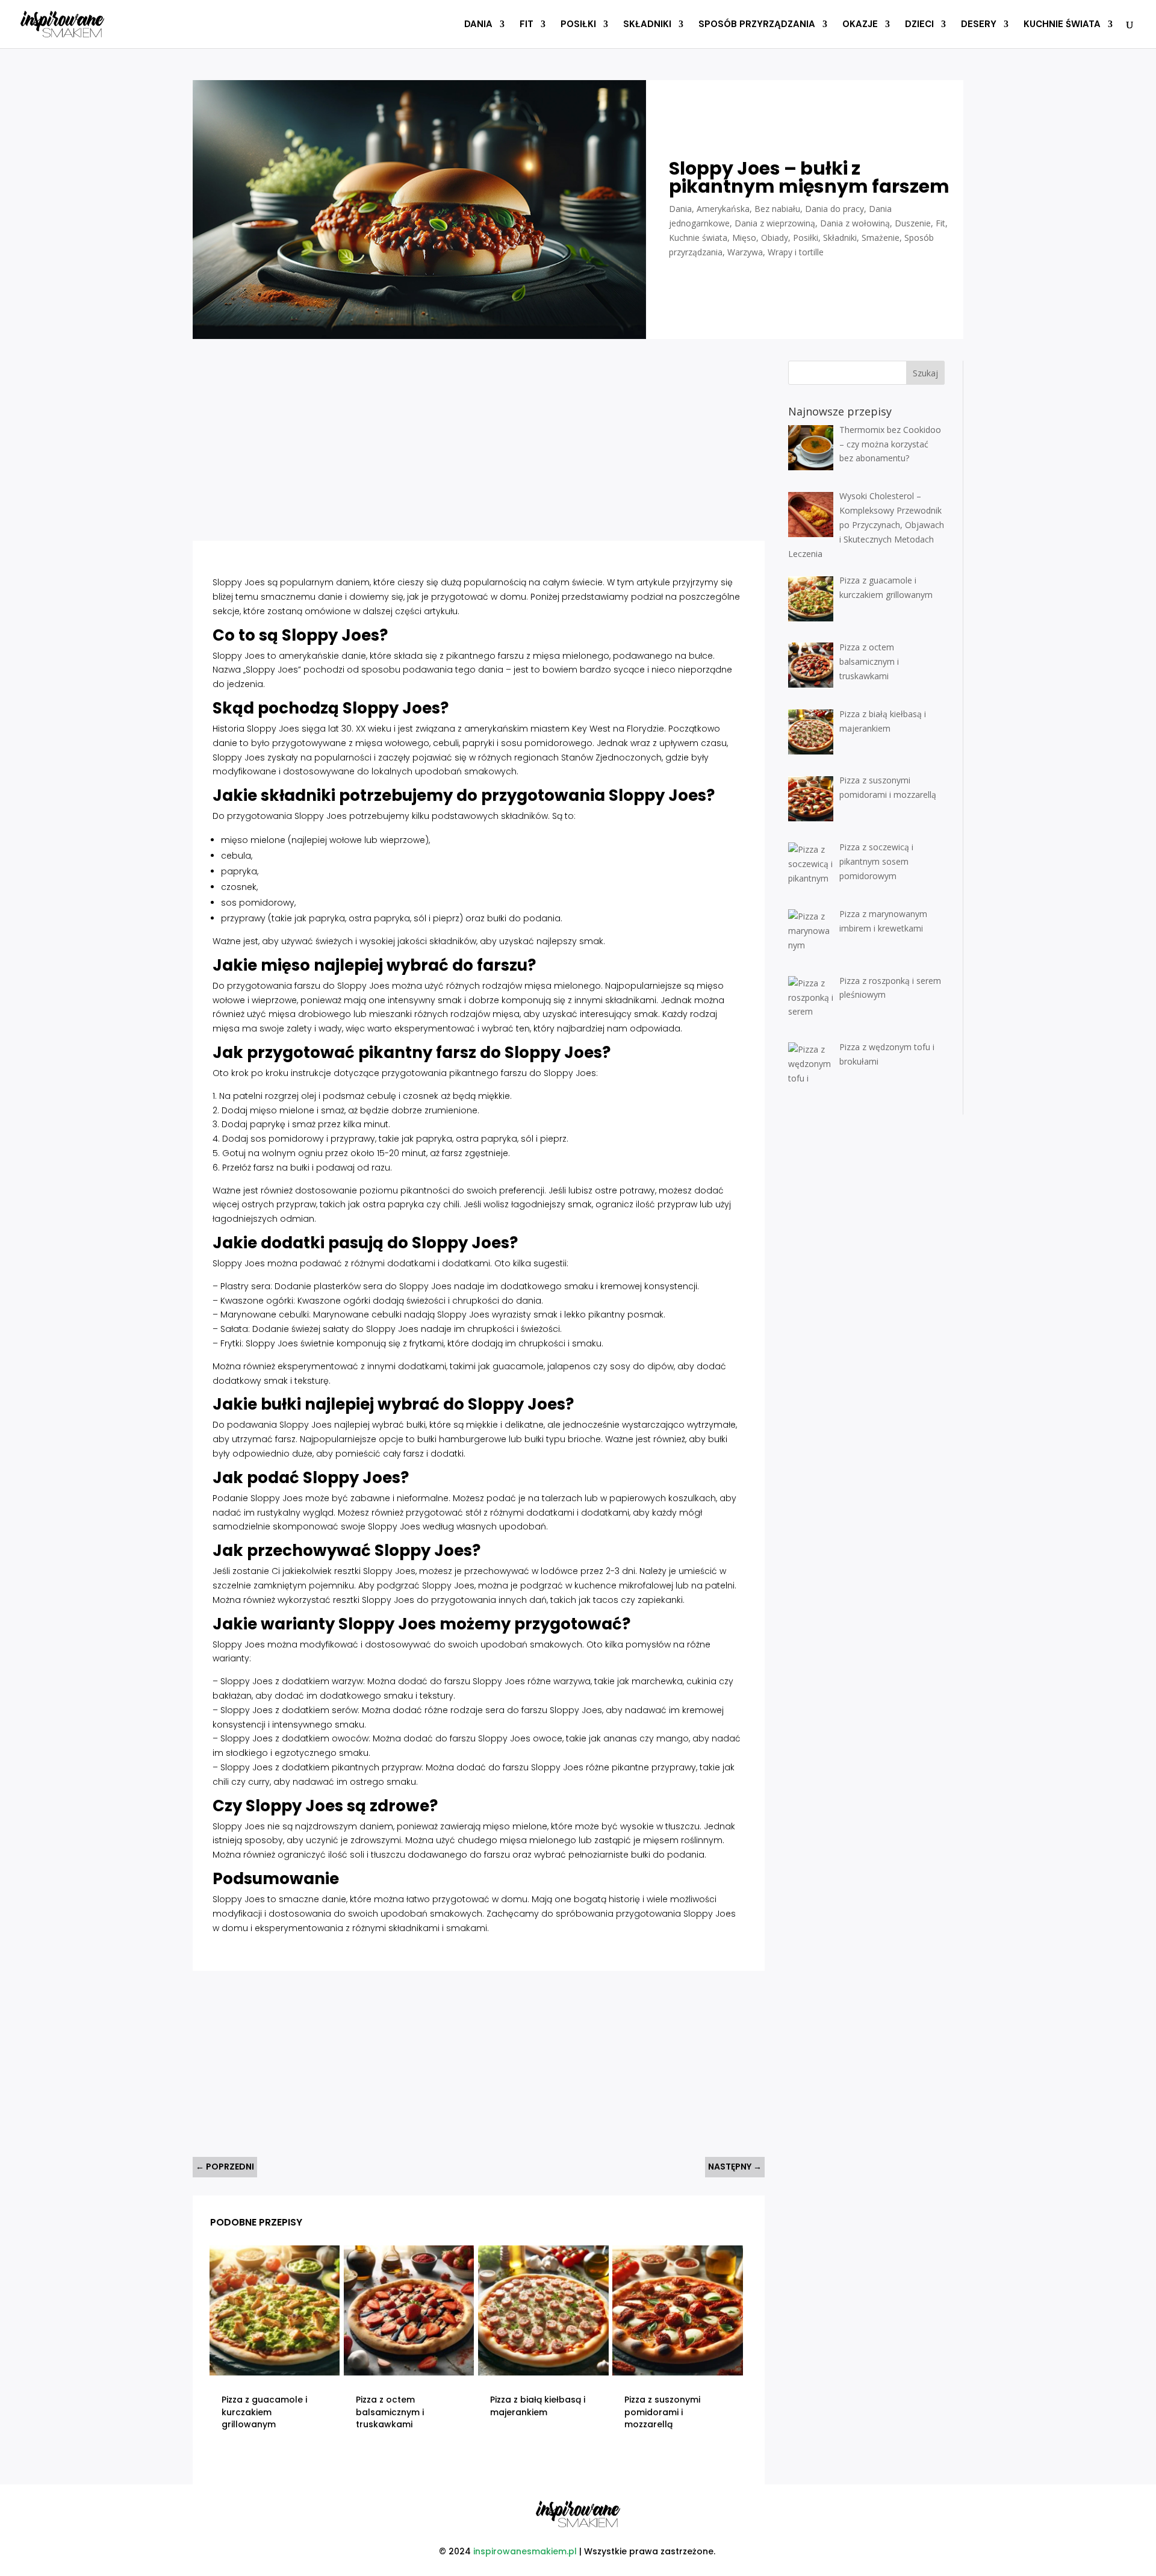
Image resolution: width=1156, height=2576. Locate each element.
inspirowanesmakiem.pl (525, 2551)
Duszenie (913, 223)
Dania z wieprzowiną (775, 223)
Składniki (647, 25)
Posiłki (578, 25)
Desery (979, 25)
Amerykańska (723, 209)
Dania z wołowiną (855, 223)
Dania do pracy (834, 209)
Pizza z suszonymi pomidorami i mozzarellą (662, 2412)
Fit (527, 25)
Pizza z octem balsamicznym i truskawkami (390, 2412)
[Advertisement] (434, 444)
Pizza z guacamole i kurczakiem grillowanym (264, 2412)
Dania (478, 25)
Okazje (860, 25)
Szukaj (925, 373)
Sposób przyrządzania (757, 25)
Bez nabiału (777, 209)
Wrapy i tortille (796, 252)
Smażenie (881, 238)
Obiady (775, 238)
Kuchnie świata (1062, 25)
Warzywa (745, 252)
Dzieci (919, 25)
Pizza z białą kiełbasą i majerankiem (538, 2406)
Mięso (744, 238)
